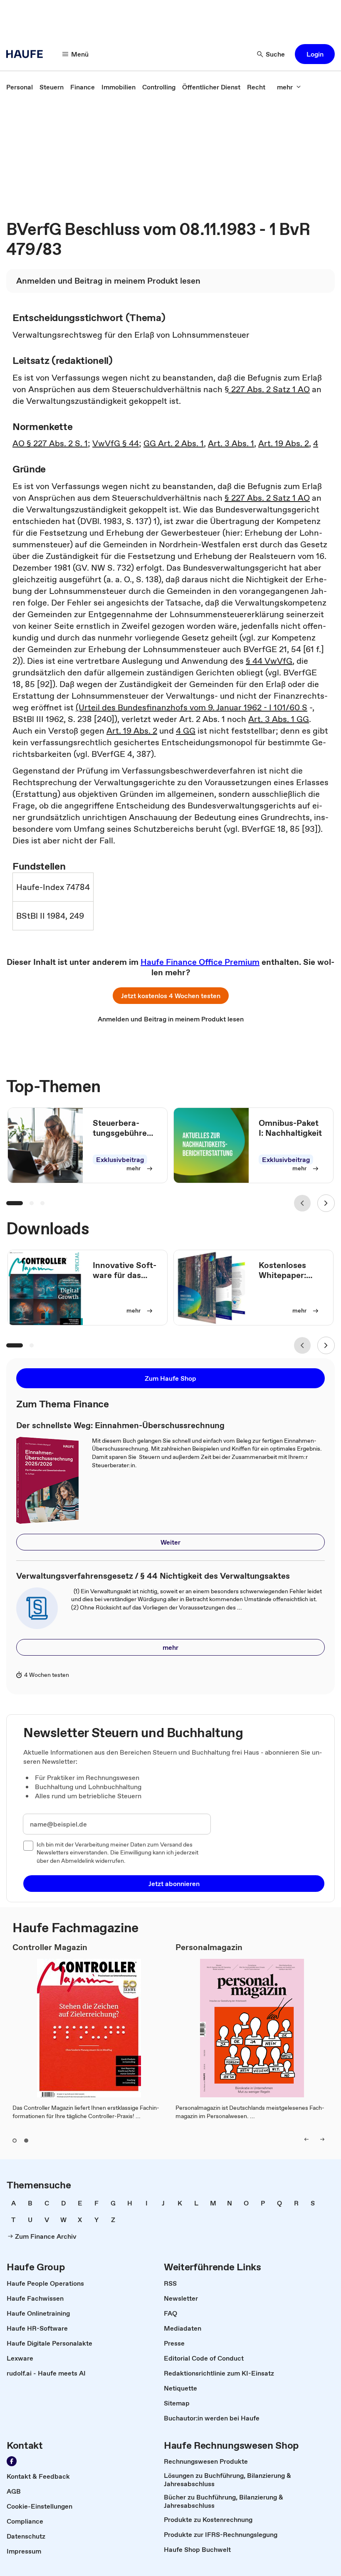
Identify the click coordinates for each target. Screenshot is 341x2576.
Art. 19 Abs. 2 (284, 443)
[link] (20, 87)
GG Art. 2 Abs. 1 (174, 443)
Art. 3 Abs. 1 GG (279, 719)
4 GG (186, 731)
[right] (322, 2139)
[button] (315, 54)
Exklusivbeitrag (120, 1159)
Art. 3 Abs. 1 (231, 443)
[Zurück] (302, 1203)
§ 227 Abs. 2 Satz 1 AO (267, 389)
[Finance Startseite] (27, 54)
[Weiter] (326, 1203)
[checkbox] (28, 1846)
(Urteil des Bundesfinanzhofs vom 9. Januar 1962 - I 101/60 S (192, 707)
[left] (306, 2139)
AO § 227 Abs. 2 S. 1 (50, 443)
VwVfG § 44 (116, 443)
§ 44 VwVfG (269, 661)
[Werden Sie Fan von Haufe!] (12, 2461)
